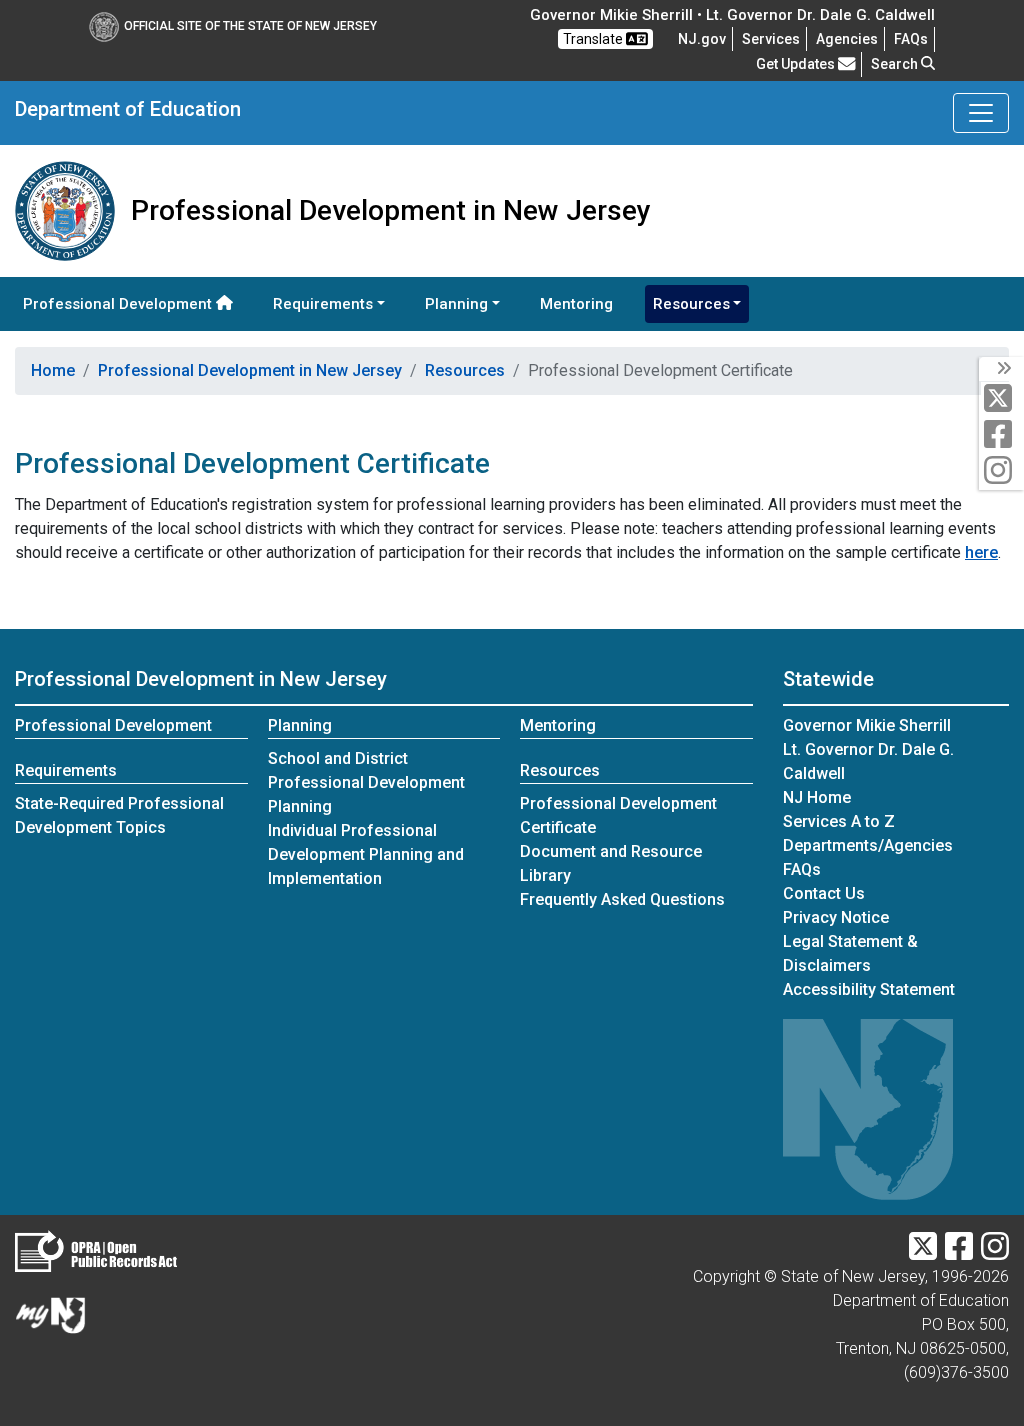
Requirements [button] (323, 304)
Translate (594, 39)
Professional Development (119, 304)
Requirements (66, 770)
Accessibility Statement (869, 989)
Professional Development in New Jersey (250, 370)
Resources (465, 370)
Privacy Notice (836, 917)
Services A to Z (839, 821)
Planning (300, 725)
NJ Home (817, 797)
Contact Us (824, 893)
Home (53, 370)
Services (771, 39)
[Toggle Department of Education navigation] (981, 113)
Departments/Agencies (868, 845)
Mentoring (576, 304)
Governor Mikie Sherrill (867, 725)
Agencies (847, 39)
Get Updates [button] (797, 64)
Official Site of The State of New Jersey (250, 26)
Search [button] (896, 64)
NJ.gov (702, 39)
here (981, 552)
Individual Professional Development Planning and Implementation (366, 854)
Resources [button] (691, 304)
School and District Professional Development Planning (366, 782)
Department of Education (128, 109)
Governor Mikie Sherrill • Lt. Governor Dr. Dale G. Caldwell (732, 15)
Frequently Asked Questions (622, 899)
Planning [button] (456, 304)
